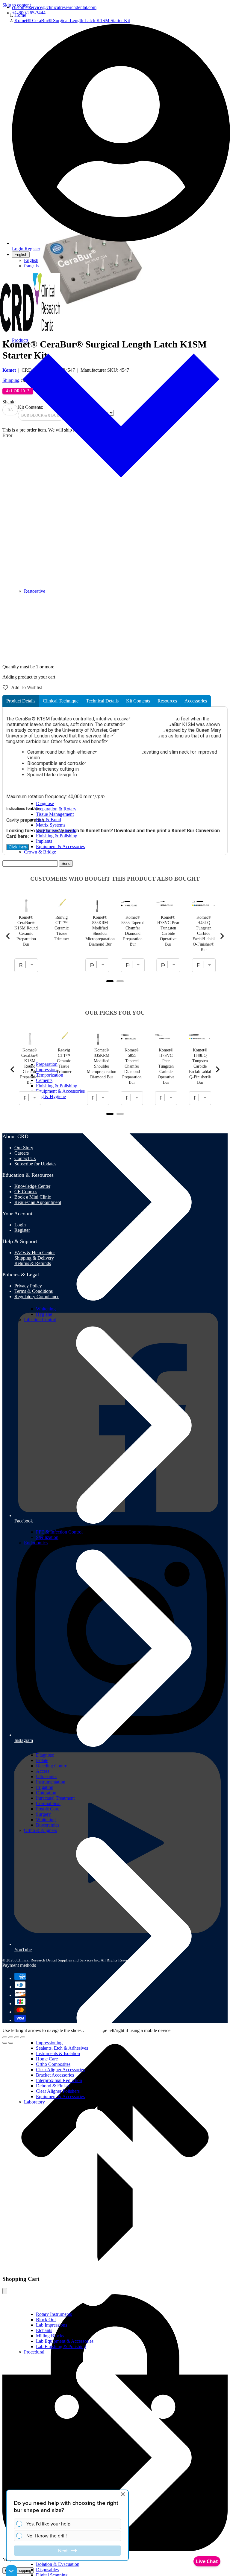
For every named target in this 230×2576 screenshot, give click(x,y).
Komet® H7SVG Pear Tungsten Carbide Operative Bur (168, 931)
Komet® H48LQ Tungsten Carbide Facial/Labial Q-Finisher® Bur (204, 933)
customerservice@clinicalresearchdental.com (54, 7)
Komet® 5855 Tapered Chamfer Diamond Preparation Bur (133, 931)
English (21, 255)
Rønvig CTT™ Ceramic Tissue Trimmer (62, 928)
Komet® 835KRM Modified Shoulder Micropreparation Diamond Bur (100, 931)
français (31, 266)
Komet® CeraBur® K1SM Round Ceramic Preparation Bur (26, 931)
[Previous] (8, 936)
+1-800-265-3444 (29, 13)
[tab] (21, 701)
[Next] (222, 936)
